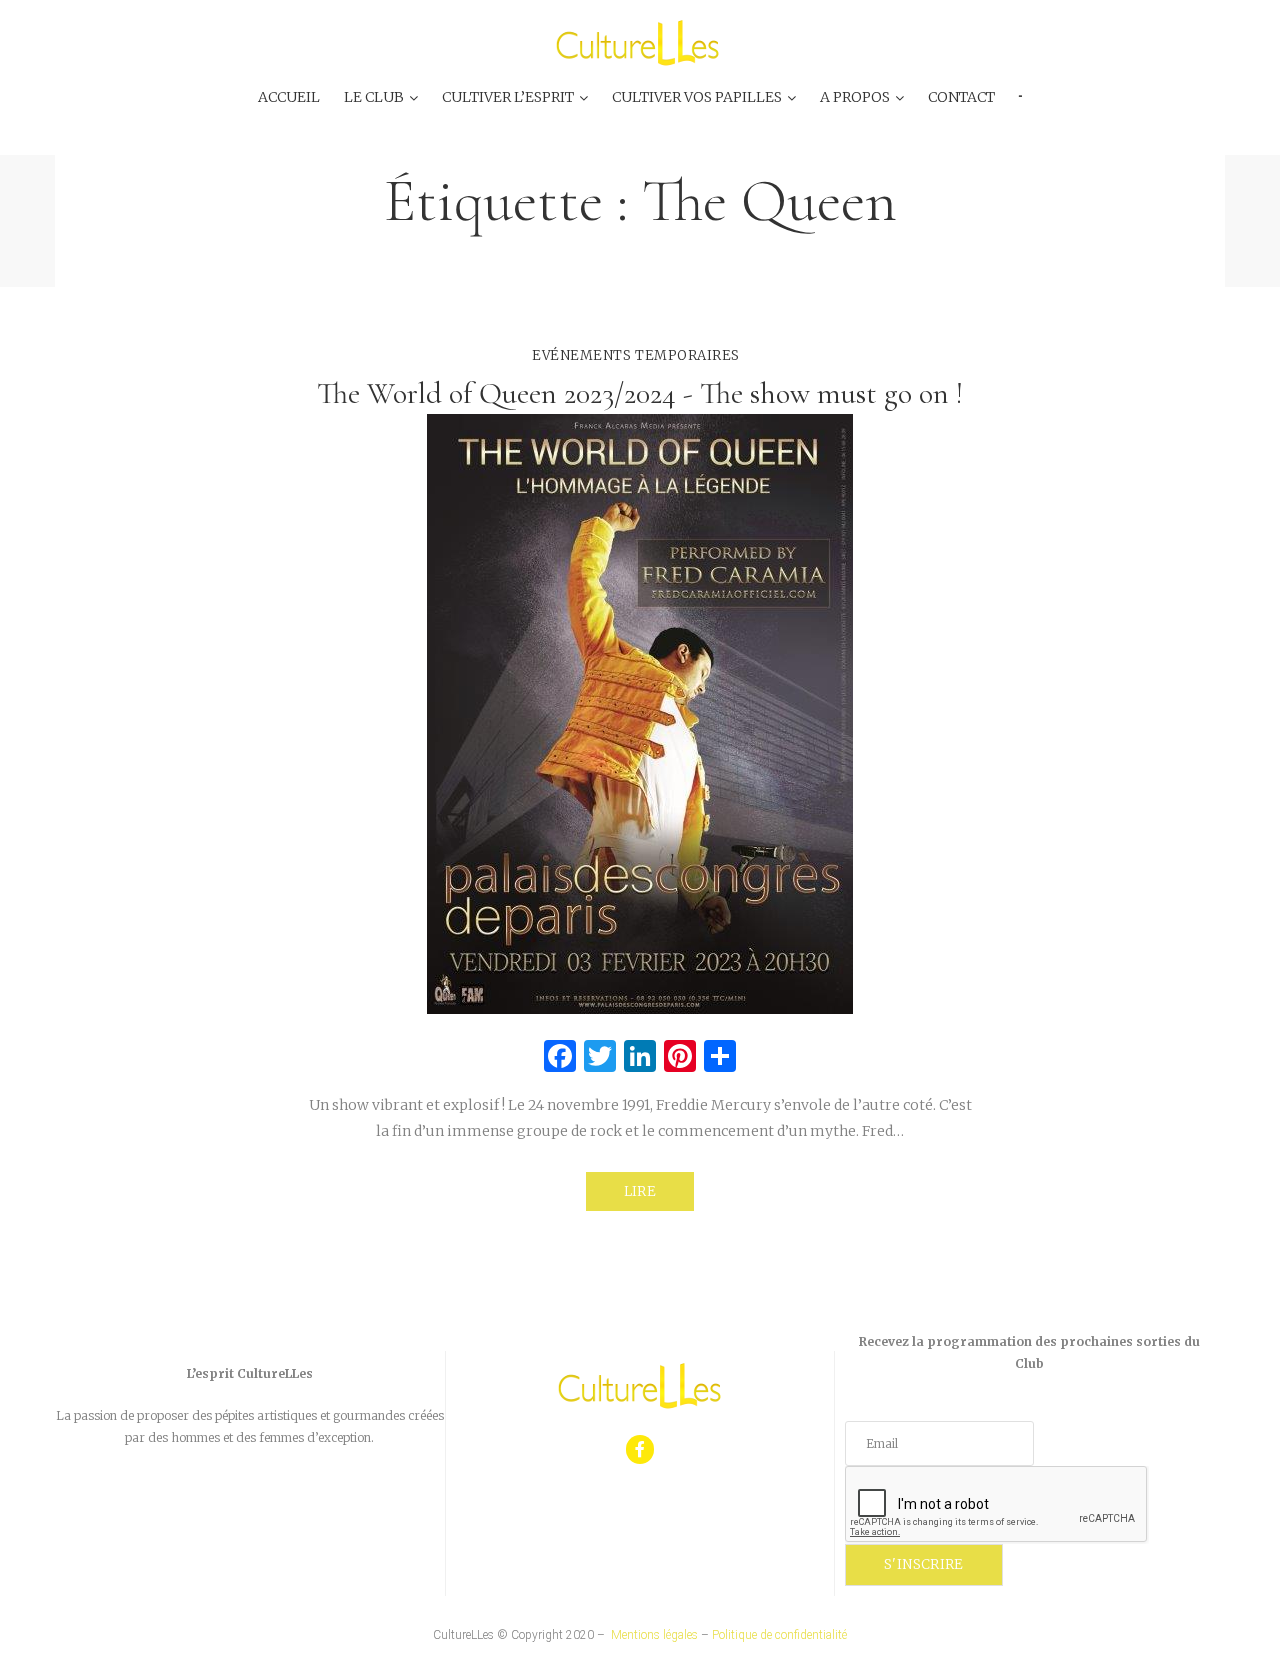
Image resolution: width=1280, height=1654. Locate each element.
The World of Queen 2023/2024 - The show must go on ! (640, 393)
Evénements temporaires (635, 355)
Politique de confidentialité (779, 1635)
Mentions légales (654, 1635)
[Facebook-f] (640, 1449)
